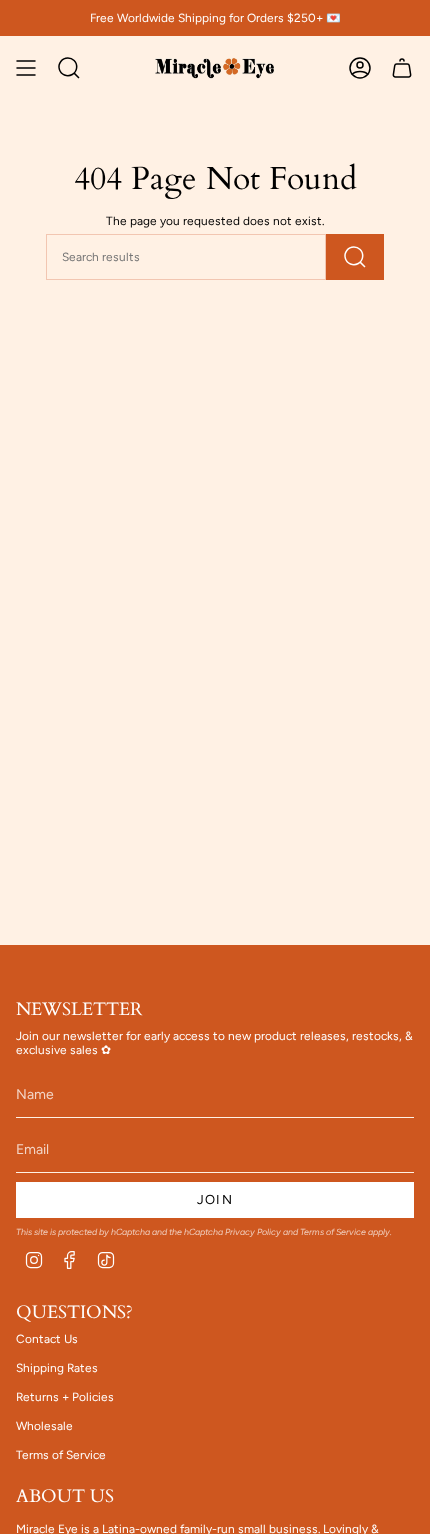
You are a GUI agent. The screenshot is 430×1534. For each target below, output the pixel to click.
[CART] (402, 68)
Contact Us (47, 1339)
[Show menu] (26, 68)
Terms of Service (333, 1232)
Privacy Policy (253, 1232)
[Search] (355, 257)
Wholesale (44, 1426)
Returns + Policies (65, 1397)
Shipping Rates (57, 1368)
